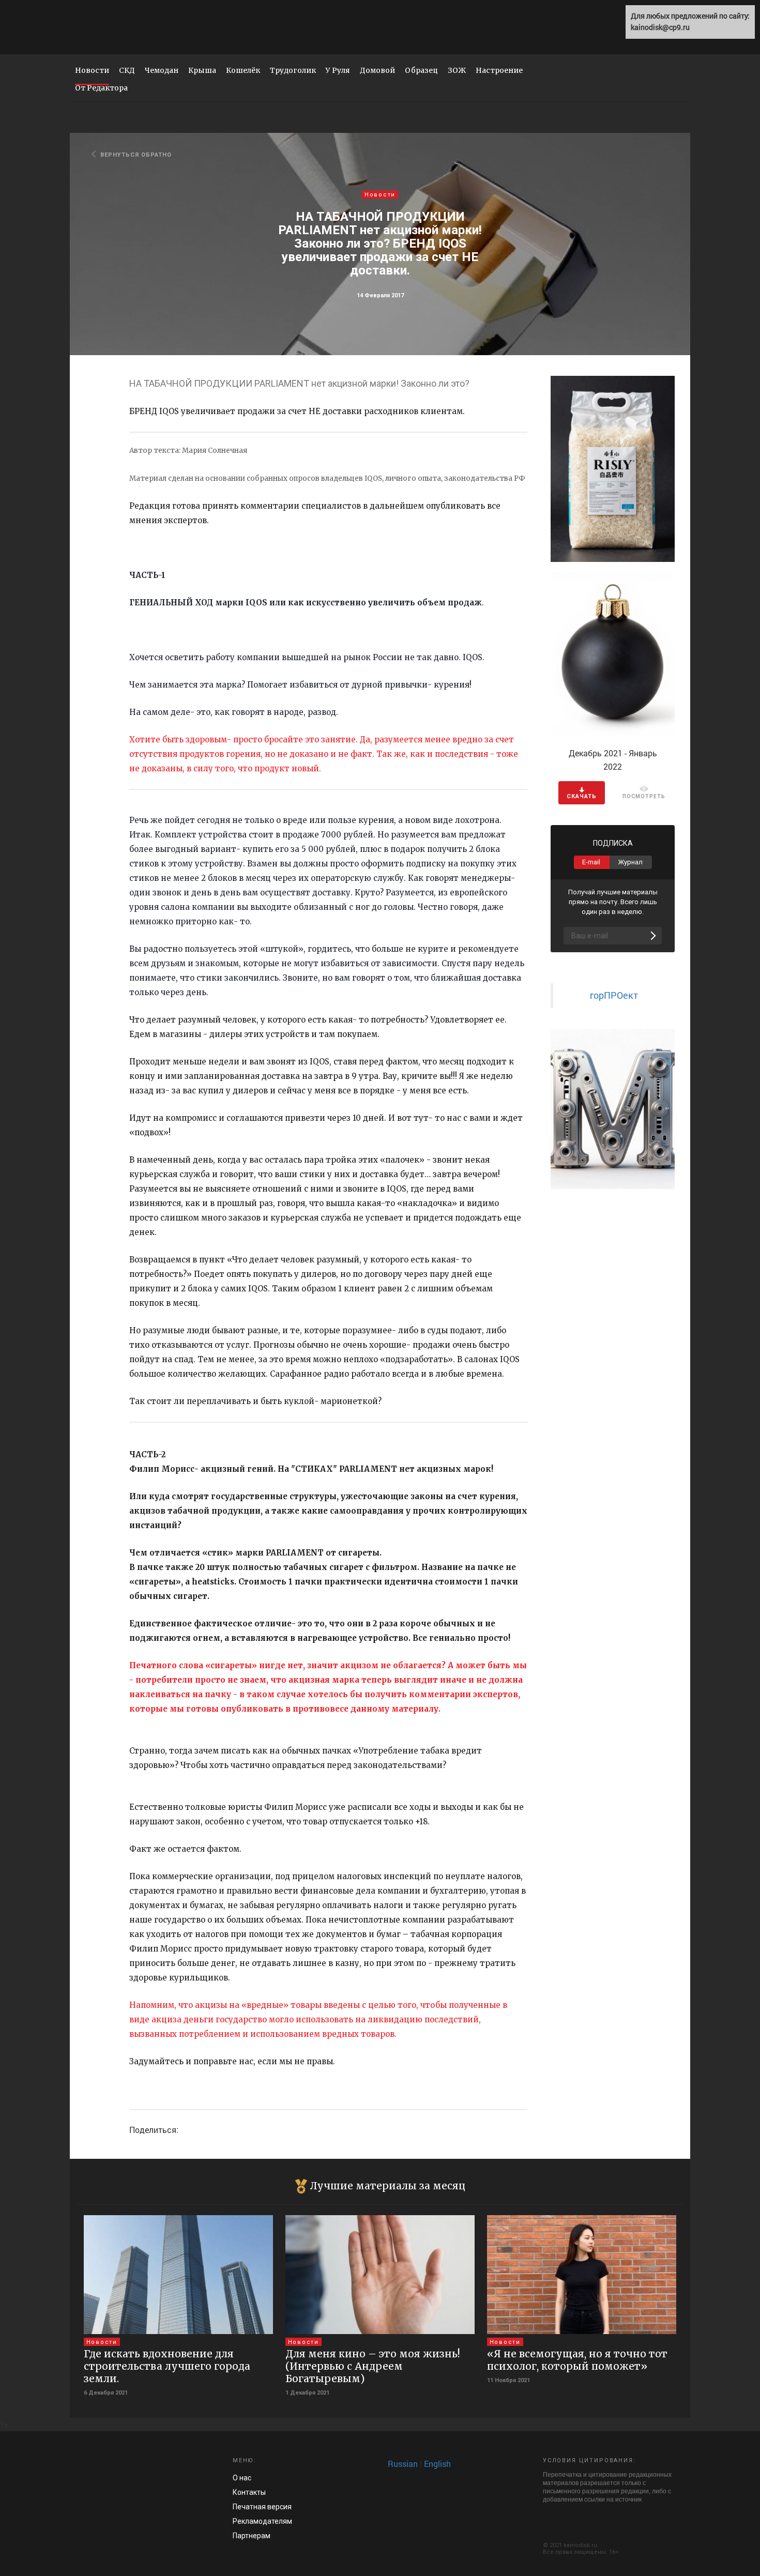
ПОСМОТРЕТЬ (644, 796)
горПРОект (614, 995)
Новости (92, 70)
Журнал (630, 862)
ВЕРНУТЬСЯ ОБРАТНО (136, 155)
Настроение (499, 70)
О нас (242, 2478)
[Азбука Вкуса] (613, 468)
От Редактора (101, 88)
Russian (403, 2464)
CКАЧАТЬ (582, 796)
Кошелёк (243, 70)
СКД (127, 70)
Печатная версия (262, 2507)
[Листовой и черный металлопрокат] (613, 1108)
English (437, 2464)
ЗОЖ (457, 70)
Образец (421, 70)
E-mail (591, 862)
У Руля (338, 70)
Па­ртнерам (252, 2536)
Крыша (202, 70)
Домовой (377, 70)
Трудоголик (293, 70)
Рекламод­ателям (262, 2521)
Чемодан (162, 70)
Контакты (249, 2492)
